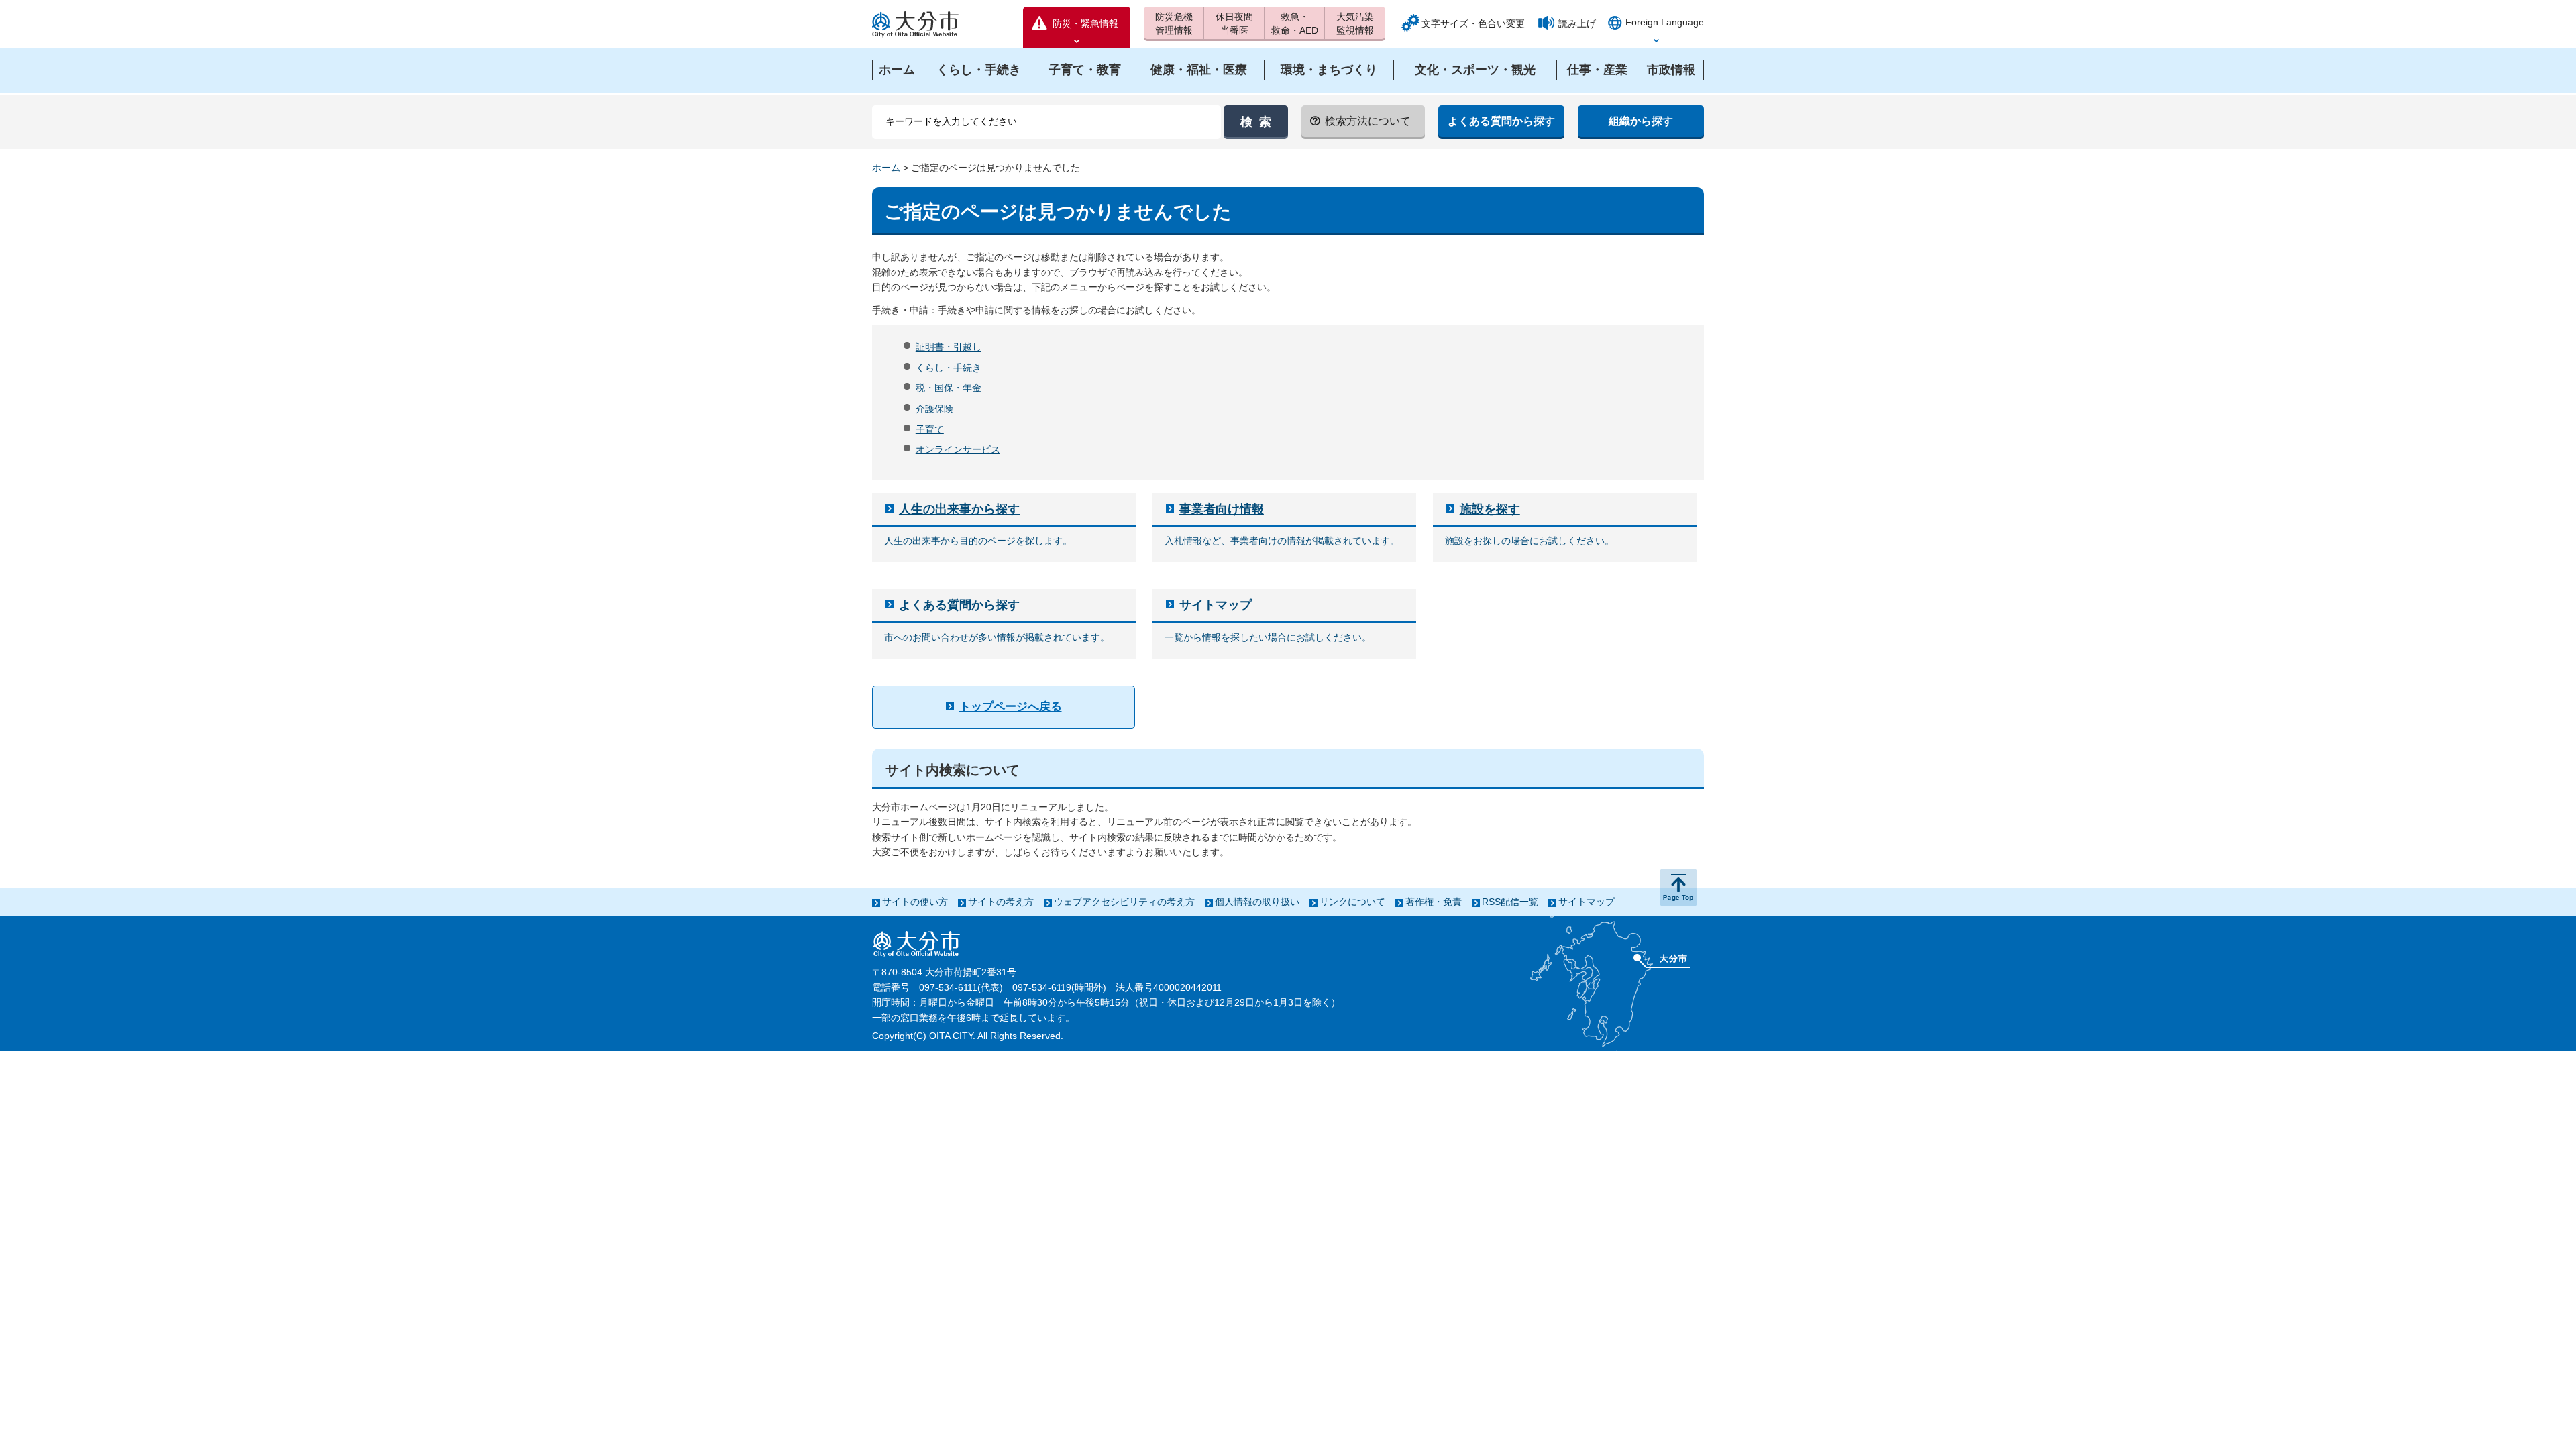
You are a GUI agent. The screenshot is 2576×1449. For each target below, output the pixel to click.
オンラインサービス (958, 449)
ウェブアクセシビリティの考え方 (1124, 902)
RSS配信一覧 (1510, 902)
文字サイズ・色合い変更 (1473, 23)
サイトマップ (1216, 605)
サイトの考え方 (1001, 902)
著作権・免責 (1434, 902)
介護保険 (934, 409)
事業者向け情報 (1222, 509)
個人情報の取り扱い (1257, 902)
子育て (930, 429)
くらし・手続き (949, 368)
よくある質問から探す (959, 605)
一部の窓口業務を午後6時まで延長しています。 (973, 1018)
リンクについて (1352, 902)
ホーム (886, 168)
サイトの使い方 (915, 902)
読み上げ (1577, 23)
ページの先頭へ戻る (1678, 888)
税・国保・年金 (949, 388)
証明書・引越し (949, 347)
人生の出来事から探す (959, 509)
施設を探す (1490, 509)
